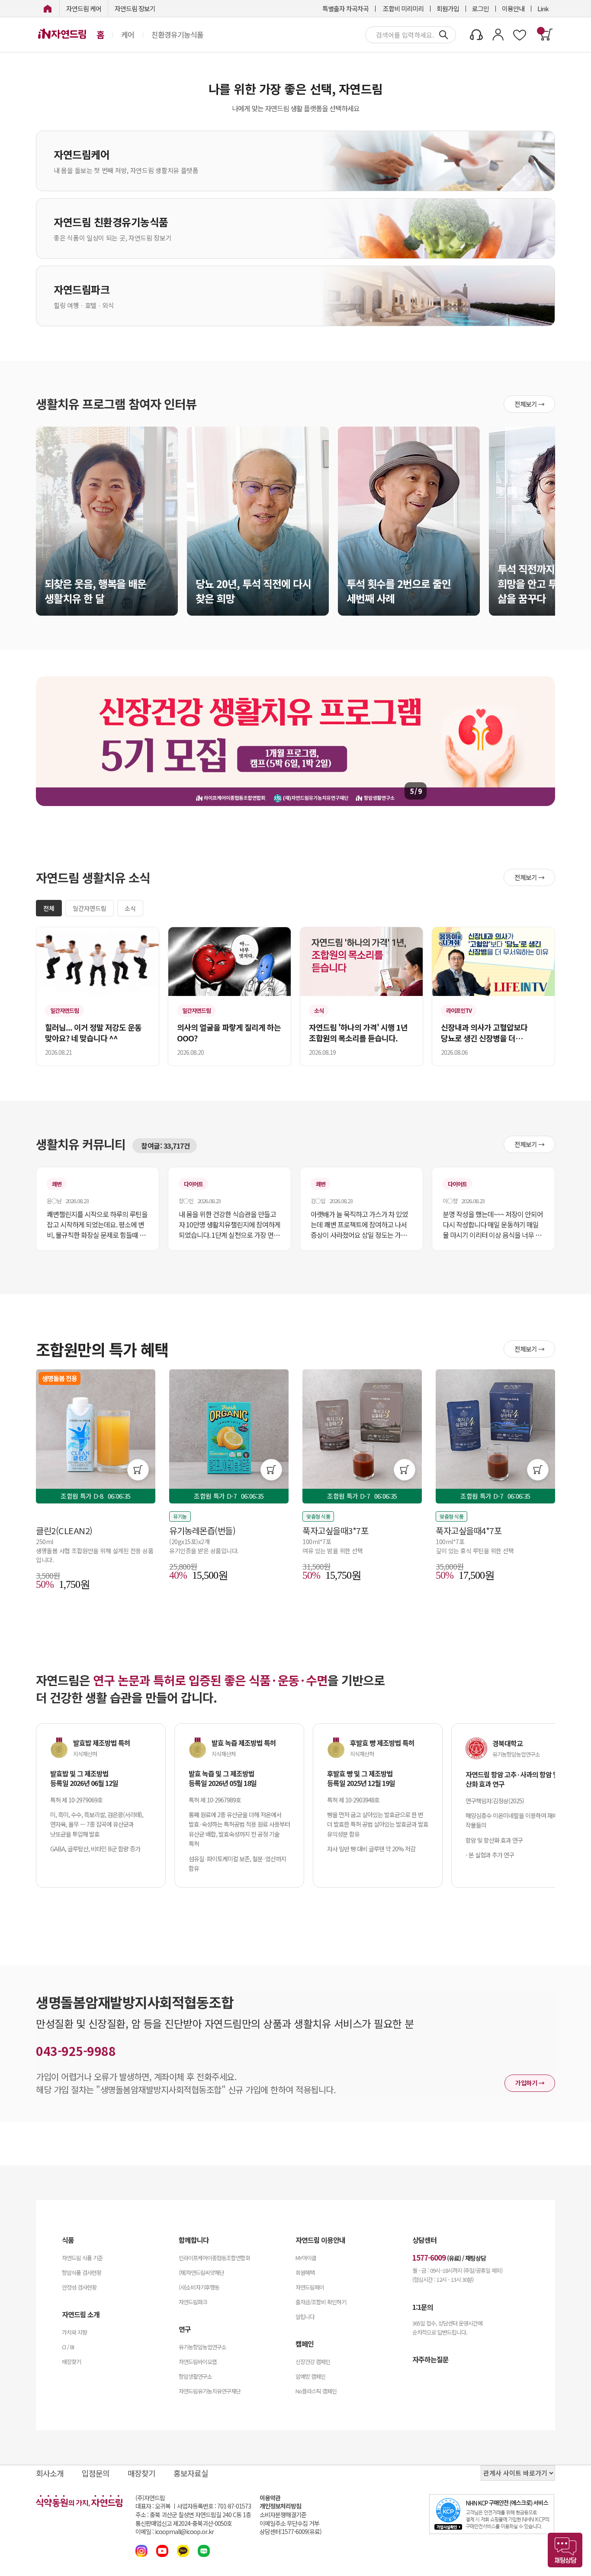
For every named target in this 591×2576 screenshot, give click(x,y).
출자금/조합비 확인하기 (321, 2302)
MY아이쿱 (306, 2258)
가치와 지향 (74, 2332)
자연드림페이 (310, 2287)
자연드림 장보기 (135, 8)
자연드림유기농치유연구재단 (210, 2391)
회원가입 (448, 8)
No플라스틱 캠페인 (316, 2391)
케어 (128, 35)
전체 (49, 908)
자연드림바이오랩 (198, 2362)
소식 (130, 908)
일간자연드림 (90, 908)
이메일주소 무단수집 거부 (289, 2523)
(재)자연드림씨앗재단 (201, 2272)
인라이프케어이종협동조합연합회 (214, 2258)
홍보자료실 (191, 2473)
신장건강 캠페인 (313, 2362)
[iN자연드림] (48, 8)
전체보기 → (529, 404)
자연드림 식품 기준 (82, 2258)
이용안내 (513, 8)
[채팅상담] (565, 2550)
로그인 (480, 8)
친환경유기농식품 (177, 35)
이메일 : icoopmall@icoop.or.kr (175, 2532)
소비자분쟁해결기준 (283, 2515)
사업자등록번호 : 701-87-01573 (214, 2506)
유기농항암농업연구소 (202, 2347)
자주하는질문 (430, 2359)
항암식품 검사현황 (82, 2272)
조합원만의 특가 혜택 (102, 1349)
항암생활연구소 (195, 2376)
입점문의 (96, 2473)
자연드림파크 (193, 2302)
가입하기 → (530, 2083)
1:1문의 (423, 2307)
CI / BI (68, 2347)
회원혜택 (305, 2272)
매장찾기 (71, 2362)
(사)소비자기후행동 (199, 2287)
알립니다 (305, 2317)
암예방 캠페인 (310, 2376)
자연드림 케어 (84, 8)
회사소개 (50, 2473)
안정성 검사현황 (79, 2287)
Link (543, 8)
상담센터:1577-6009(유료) (291, 2532)
